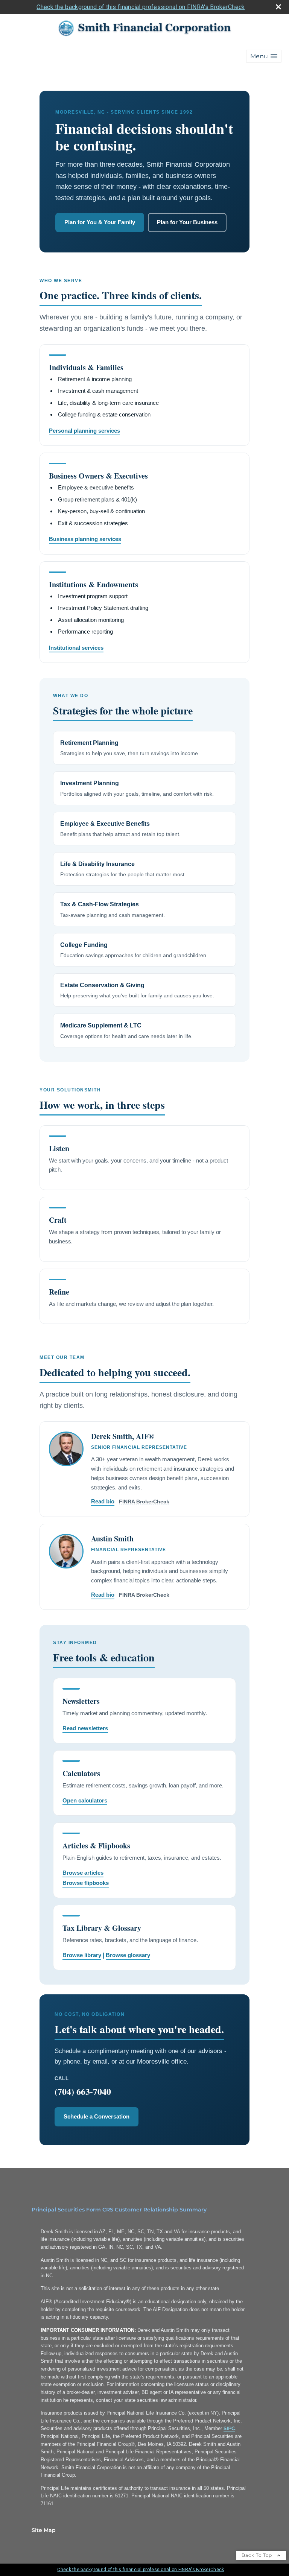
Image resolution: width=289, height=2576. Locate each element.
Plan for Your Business (187, 222)
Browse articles (83, 1873)
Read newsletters (85, 1728)
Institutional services (76, 648)
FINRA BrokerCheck (144, 1502)
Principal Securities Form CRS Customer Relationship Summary (119, 2210)
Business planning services (85, 539)
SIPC (229, 2428)
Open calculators (85, 1800)
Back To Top (258, 2555)
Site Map (44, 2530)
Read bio (103, 1501)
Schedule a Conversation (97, 2116)
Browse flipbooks (86, 1883)
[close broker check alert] (278, 7)
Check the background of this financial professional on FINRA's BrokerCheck (141, 7)
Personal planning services (84, 431)
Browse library (82, 1955)
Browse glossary (128, 1955)
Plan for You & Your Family (100, 222)
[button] (264, 56)
